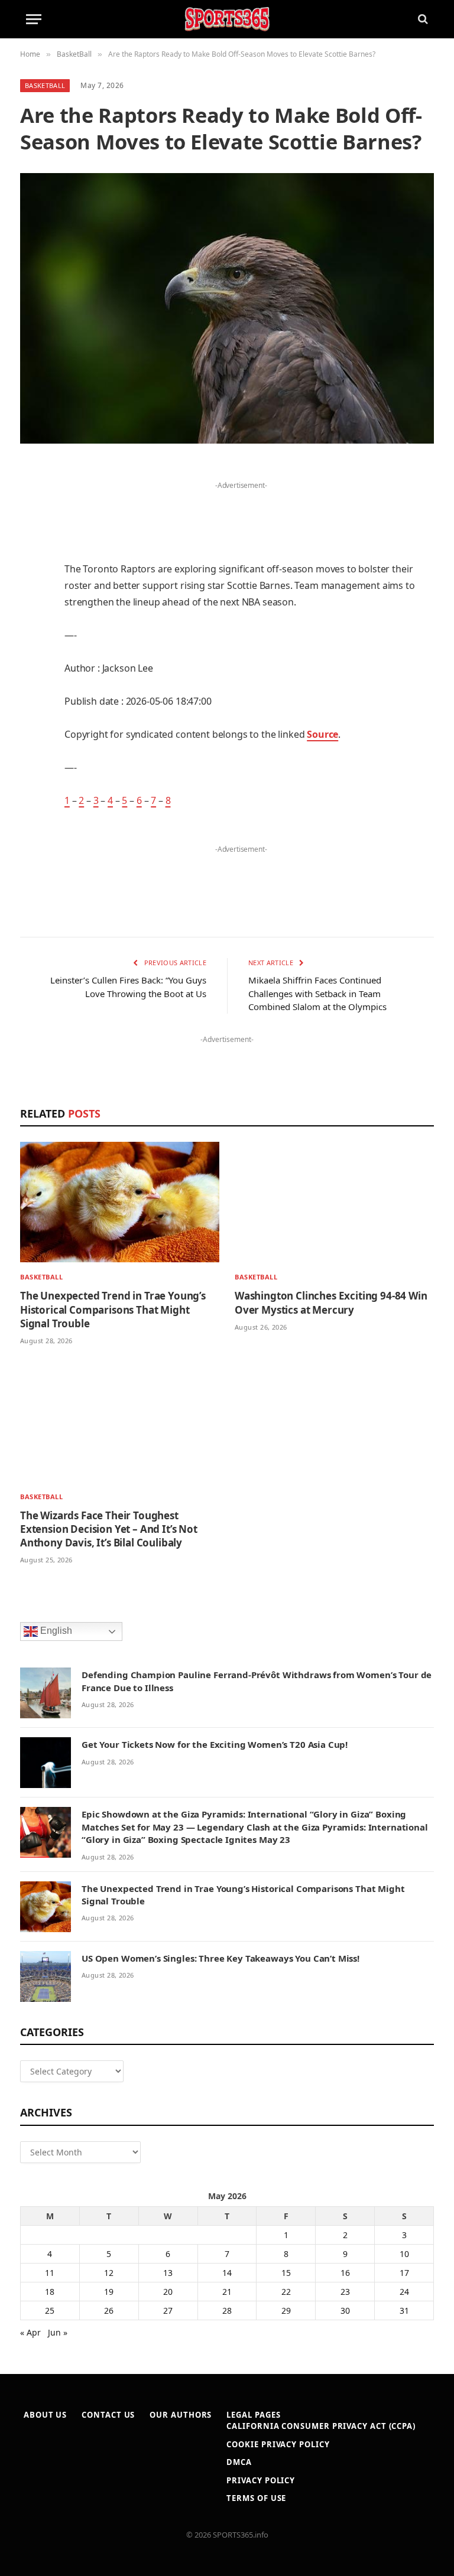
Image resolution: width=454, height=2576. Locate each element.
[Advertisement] (241, 511)
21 (227, 2292)
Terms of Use (256, 2498)
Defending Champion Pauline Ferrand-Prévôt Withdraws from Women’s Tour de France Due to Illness (257, 1681)
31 (404, 2310)
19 (109, 2292)
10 (404, 2254)
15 (286, 2273)
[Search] (422, 19)
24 (404, 2292)
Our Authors (181, 2415)
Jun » (58, 2332)
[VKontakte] (32, 712)
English (55, 1631)
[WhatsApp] (32, 773)
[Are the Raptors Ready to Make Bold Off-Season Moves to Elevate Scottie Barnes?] (227, 308)
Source (322, 734)
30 (345, 2310)
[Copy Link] (32, 803)
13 (168, 2273)
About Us (45, 2415)
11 (50, 2273)
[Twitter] (32, 532)
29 (286, 2310)
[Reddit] (32, 682)
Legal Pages (253, 2415)
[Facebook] (32, 501)
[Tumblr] (32, 652)
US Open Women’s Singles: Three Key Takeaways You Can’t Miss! (220, 1958)
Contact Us (108, 2415)
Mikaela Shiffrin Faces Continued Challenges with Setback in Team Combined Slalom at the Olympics (317, 993)
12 (109, 2273)
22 (286, 2292)
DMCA (239, 2462)
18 (50, 2292)
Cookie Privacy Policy (278, 2444)
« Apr (30, 2332)
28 (227, 2310)
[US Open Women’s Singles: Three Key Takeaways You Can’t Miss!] (46, 1976)
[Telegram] (32, 742)
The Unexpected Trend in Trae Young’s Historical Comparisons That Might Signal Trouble (113, 1309)
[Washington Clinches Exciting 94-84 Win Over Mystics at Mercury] (334, 1202)
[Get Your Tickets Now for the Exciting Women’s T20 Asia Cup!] (46, 1763)
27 (168, 2310)
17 (404, 2273)
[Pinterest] (32, 592)
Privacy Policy (261, 2480)
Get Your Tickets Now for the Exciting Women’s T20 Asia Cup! (215, 1744)
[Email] (32, 622)
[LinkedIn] (32, 562)
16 (345, 2273)
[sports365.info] (227, 19)
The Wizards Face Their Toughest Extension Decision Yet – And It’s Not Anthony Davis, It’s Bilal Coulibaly (109, 1529)
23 (345, 2292)
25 (50, 2310)
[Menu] (34, 19)
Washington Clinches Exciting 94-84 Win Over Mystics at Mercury (331, 1302)
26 (109, 2310)
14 (227, 2273)
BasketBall (45, 85)
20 (168, 2292)
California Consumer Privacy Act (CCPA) (321, 2426)
